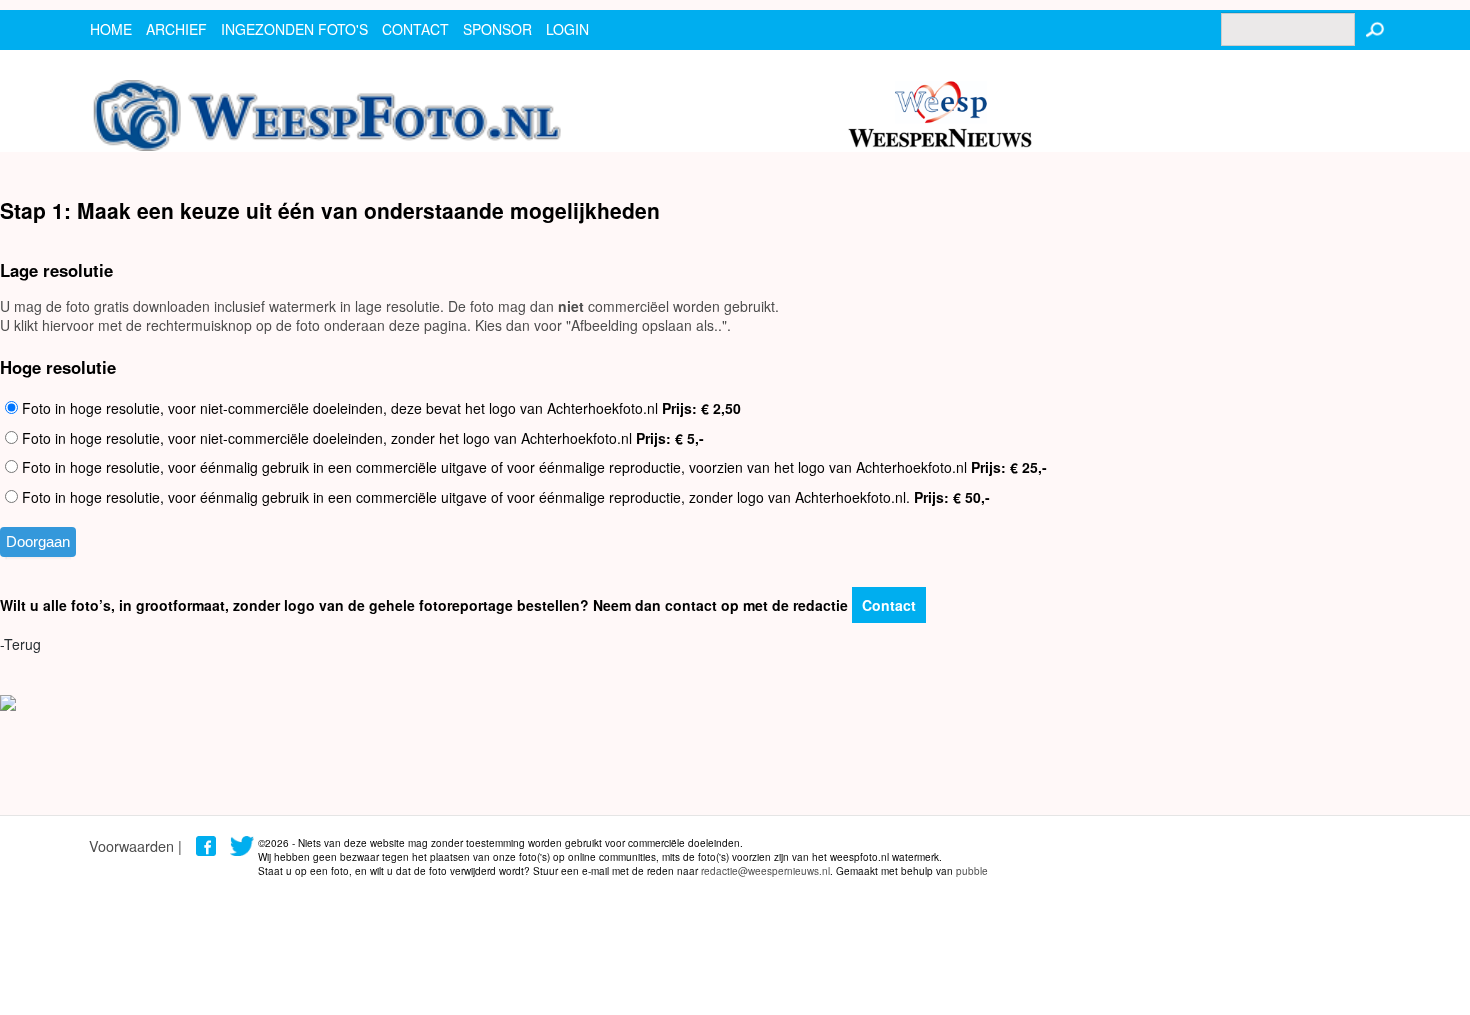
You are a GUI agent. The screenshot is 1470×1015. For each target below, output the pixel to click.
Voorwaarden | (135, 845)
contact (415, 29)
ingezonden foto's (294, 29)
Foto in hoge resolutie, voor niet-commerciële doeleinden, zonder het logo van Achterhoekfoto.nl (361, 438)
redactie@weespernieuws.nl (765, 871)
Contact (889, 605)
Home (111, 29)
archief (176, 29)
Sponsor (497, 29)
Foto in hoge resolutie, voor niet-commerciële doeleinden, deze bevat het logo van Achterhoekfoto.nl (379, 408)
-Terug (20, 644)
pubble (972, 871)
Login (567, 29)
